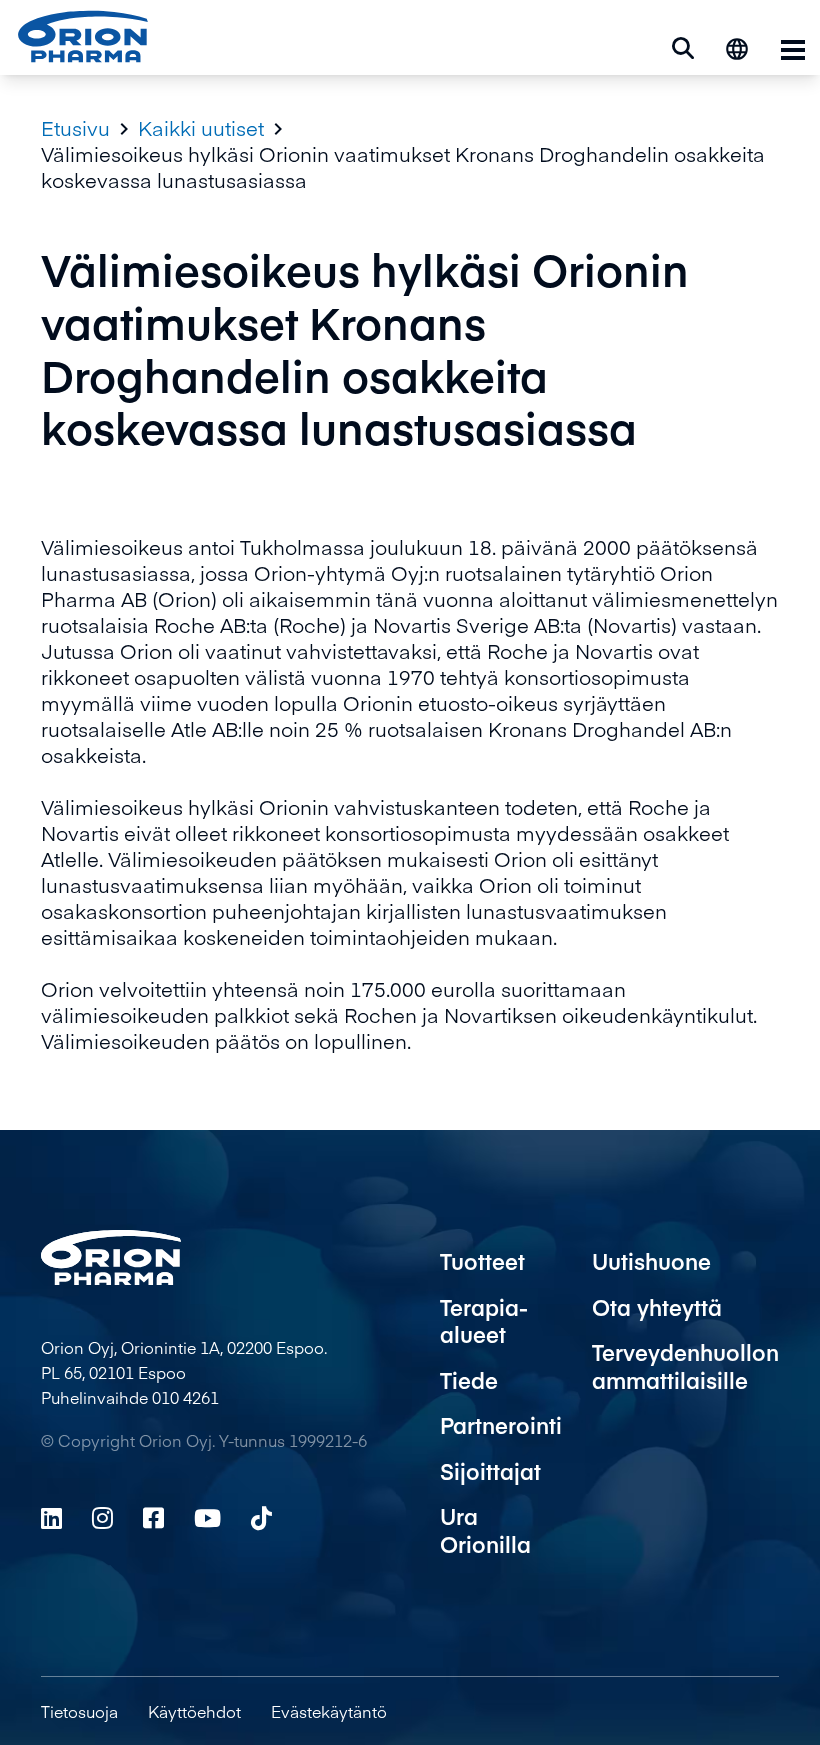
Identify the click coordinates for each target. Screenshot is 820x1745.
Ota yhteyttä (657, 1307)
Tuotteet (482, 1261)
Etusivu (75, 128)
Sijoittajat (490, 1471)
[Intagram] (102, 1518)
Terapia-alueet (484, 1321)
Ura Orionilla (485, 1530)
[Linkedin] (51, 1518)
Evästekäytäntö (329, 1711)
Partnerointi (501, 1425)
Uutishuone (651, 1261)
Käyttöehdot (194, 1711)
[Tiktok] (261, 1518)
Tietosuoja (79, 1711)
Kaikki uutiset (201, 128)
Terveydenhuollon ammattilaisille (685, 1366)
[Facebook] (153, 1518)
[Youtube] (207, 1518)
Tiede (469, 1380)
